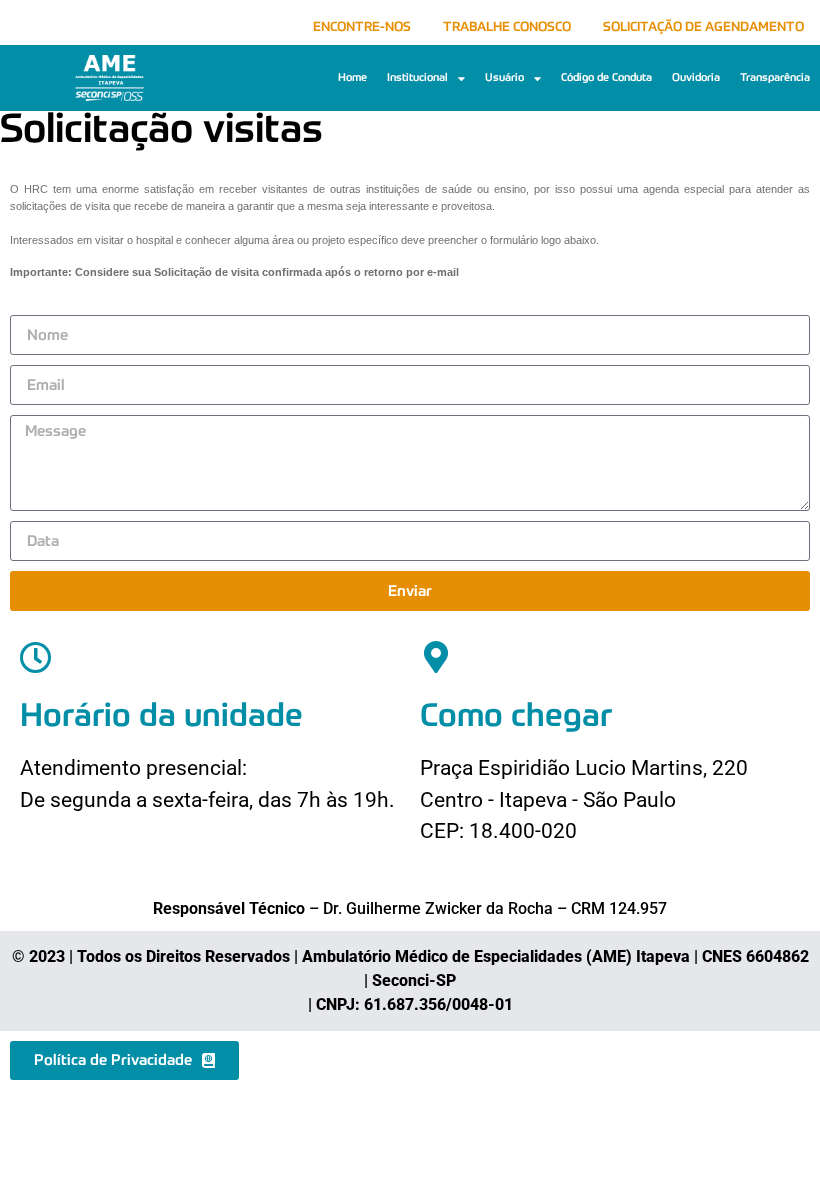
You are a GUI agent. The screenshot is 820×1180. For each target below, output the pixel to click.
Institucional (417, 78)
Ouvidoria (696, 78)
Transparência (775, 78)
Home (352, 78)
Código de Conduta (606, 78)
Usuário (504, 78)
